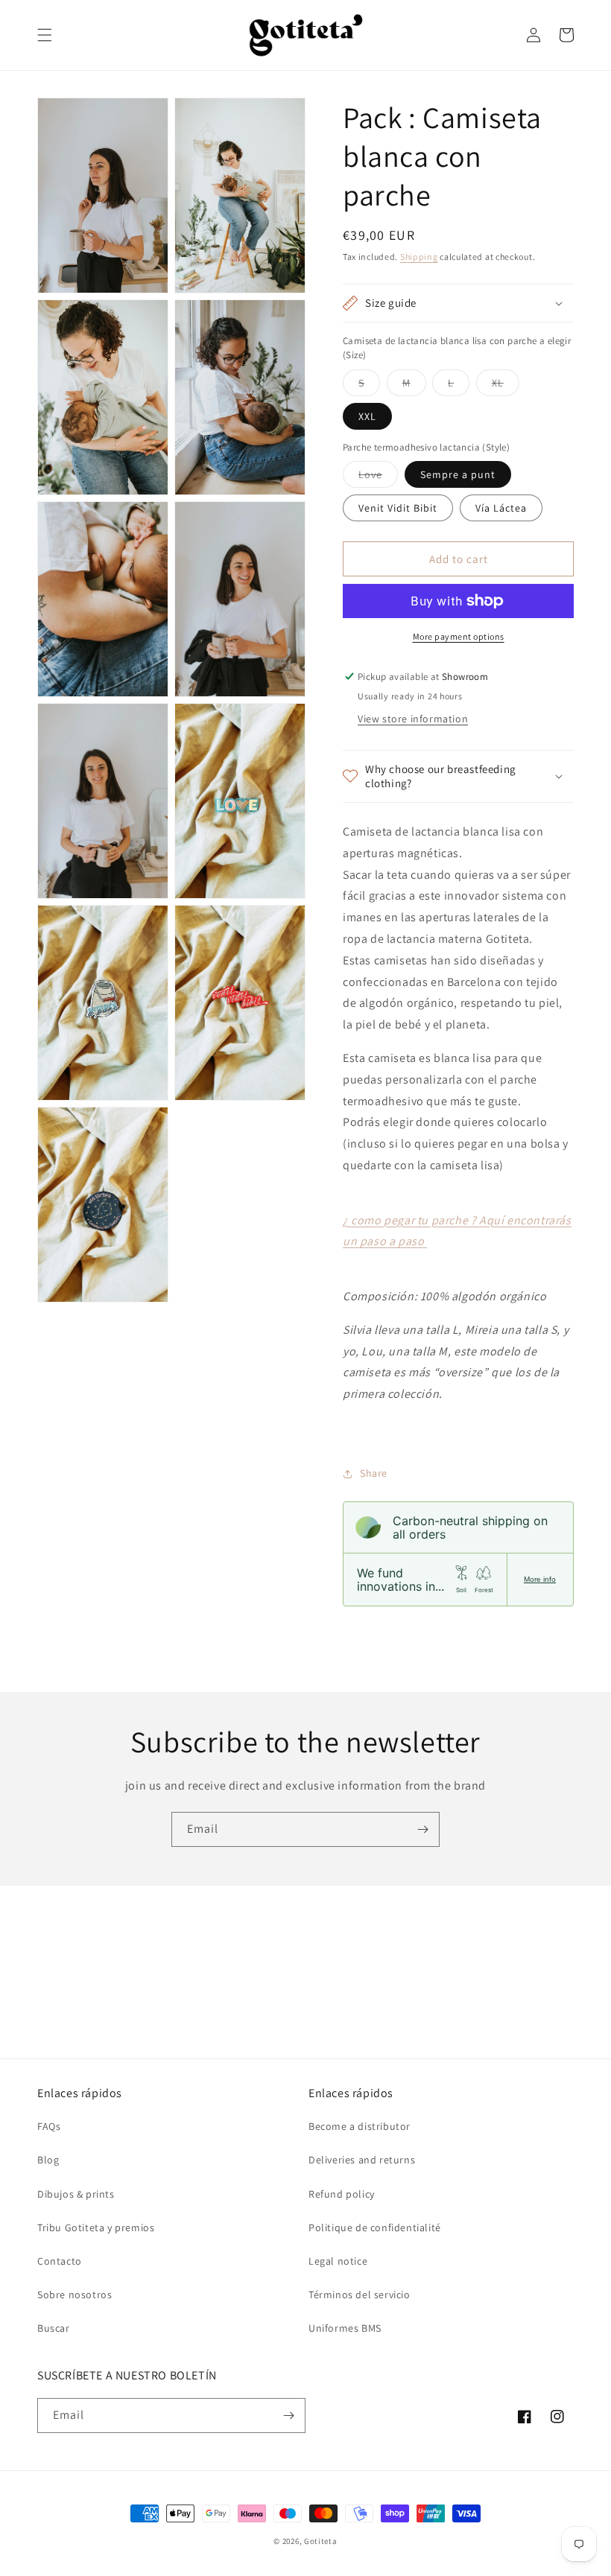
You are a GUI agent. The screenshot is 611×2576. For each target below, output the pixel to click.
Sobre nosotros (75, 2294)
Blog (48, 2160)
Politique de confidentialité (375, 2227)
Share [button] (374, 1473)
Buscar (54, 2328)
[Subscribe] (422, 1829)
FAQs (49, 2126)
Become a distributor (360, 2126)
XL (506, 386)
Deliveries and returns (362, 2160)
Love (378, 477)
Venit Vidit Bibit (398, 508)
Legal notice (338, 2261)
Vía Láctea (501, 508)
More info (540, 1579)
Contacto (60, 2261)
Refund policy (342, 2194)
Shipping (419, 257)
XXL (367, 416)
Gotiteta (321, 2541)
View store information (413, 719)
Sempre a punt (458, 474)
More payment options (459, 636)
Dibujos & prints (76, 2194)
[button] (45, 35)
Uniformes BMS (345, 2328)
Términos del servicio (360, 2294)
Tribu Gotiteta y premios (96, 2227)
